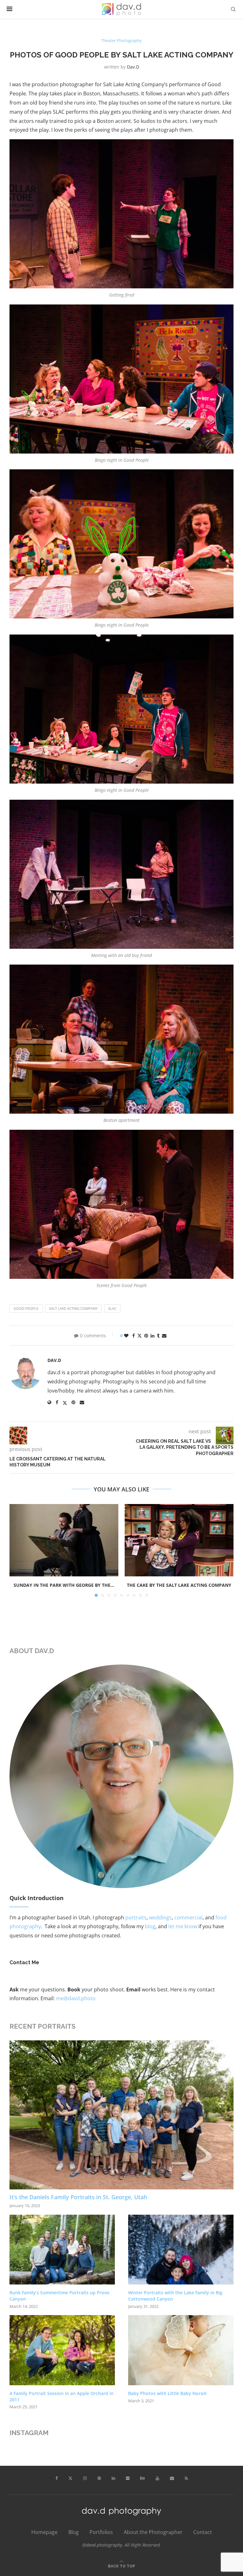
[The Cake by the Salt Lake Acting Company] (179, 1540)
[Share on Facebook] (134, 1336)
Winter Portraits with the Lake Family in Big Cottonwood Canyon (175, 2296)
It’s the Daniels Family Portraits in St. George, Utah (78, 2197)
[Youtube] (157, 2478)
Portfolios (101, 2532)
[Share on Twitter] (140, 1336)
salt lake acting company (73, 1308)
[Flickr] (128, 2478)
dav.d (133, 67)
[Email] (172, 2478)
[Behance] (143, 2478)
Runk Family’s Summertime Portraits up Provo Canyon (59, 2296)
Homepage (44, 2532)
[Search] (233, 9)
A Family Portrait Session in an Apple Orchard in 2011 (62, 2396)
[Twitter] (70, 2478)
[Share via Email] (164, 1336)
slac (112, 1308)
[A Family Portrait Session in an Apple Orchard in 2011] (62, 2350)
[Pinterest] (99, 2478)
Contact (203, 2532)
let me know (183, 1926)
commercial (188, 1917)
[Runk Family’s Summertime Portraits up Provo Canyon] (62, 2250)
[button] (18, 1550)
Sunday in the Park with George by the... (64, 1585)
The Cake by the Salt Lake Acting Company (179, 1585)
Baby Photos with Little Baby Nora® (168, 2393)
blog (150, 1926)
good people (26, 1308)
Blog (74, 2532)
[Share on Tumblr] (158, 1336)
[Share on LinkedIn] (153, 1336)
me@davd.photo (76, 1998)
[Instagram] (85, 2478)
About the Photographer (153, 2532)
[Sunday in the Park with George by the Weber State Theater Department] (64, 1540)
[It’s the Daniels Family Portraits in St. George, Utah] (121, 2115)
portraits (136, 1917)
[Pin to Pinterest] (146, 1336)
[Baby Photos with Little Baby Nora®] (181, 2350)
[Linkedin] (113, 2478)
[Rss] (186, 2478)
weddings (160, 1917)
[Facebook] (56, 2478)
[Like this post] (126, 1336)
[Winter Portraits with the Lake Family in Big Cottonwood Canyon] (181, 2250)
